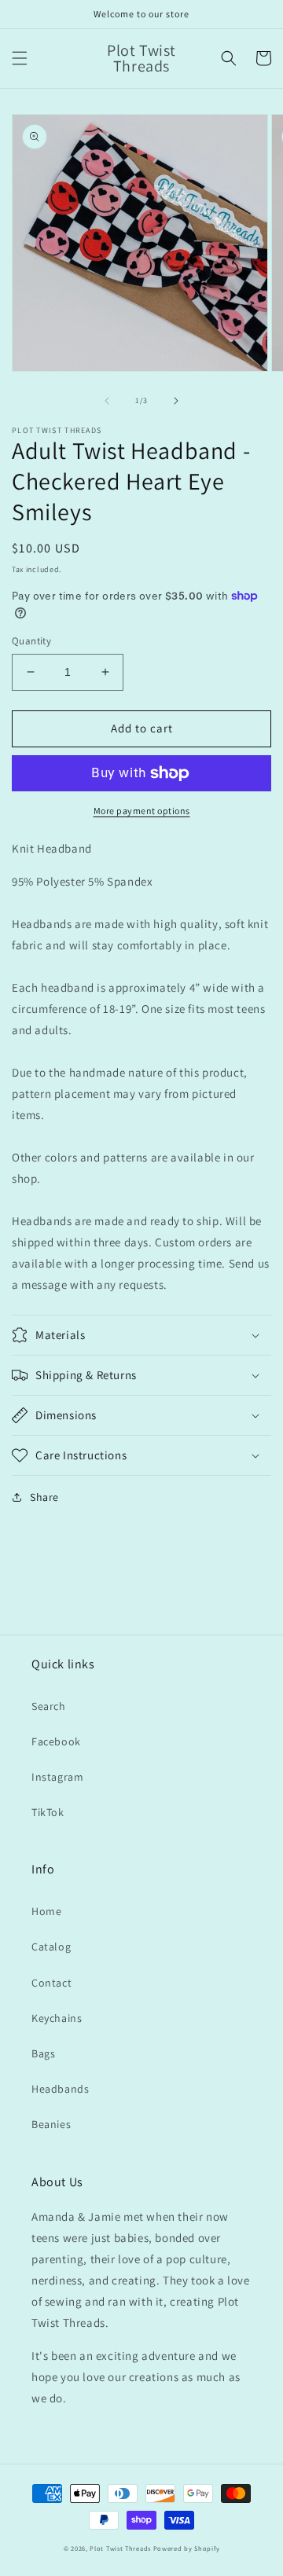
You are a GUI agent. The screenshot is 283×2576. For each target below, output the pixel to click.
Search (49, 1706)
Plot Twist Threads (121, 2548)
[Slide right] (176, 401)
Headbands (60, 2089)
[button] (20, 58)
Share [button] (44, 1497)
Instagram (57, 1777)
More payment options (142, 811)
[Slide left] (107, 401)
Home (46, 1911)
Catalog (51, 1947)
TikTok (48, 1812)
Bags (43, 2053)
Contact (51, 1983)
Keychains (57, 2018)
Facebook (56, 1741)
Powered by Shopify (187, 2548)
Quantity (31, 641)
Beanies (51, 2124)
